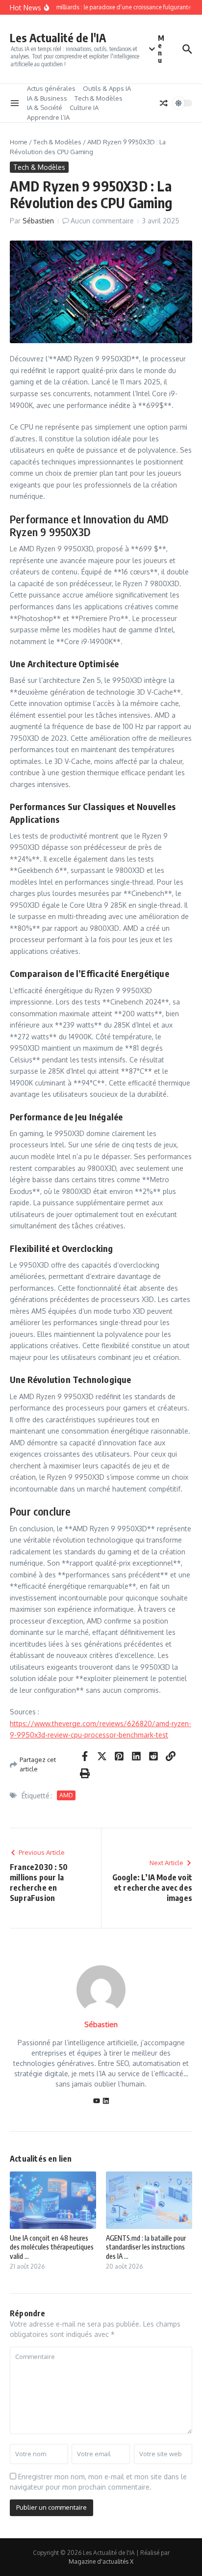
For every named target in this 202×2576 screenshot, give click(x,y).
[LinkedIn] (106, 2101)
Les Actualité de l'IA (58, 38)
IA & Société (45, 108)
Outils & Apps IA (107, 88)
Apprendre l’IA (48, 117)
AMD (66, 1795)
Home (19, 142)
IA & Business (47, 98)
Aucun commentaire (102, 221)
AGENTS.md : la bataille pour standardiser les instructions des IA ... (146, 2247)
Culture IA (84, 108)
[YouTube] (97, 2101)
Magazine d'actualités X (101, 2562)
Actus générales (51, 88)
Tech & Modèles (99, 98)
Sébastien (38, 221)
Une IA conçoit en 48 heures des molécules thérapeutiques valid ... (52, 2247)
